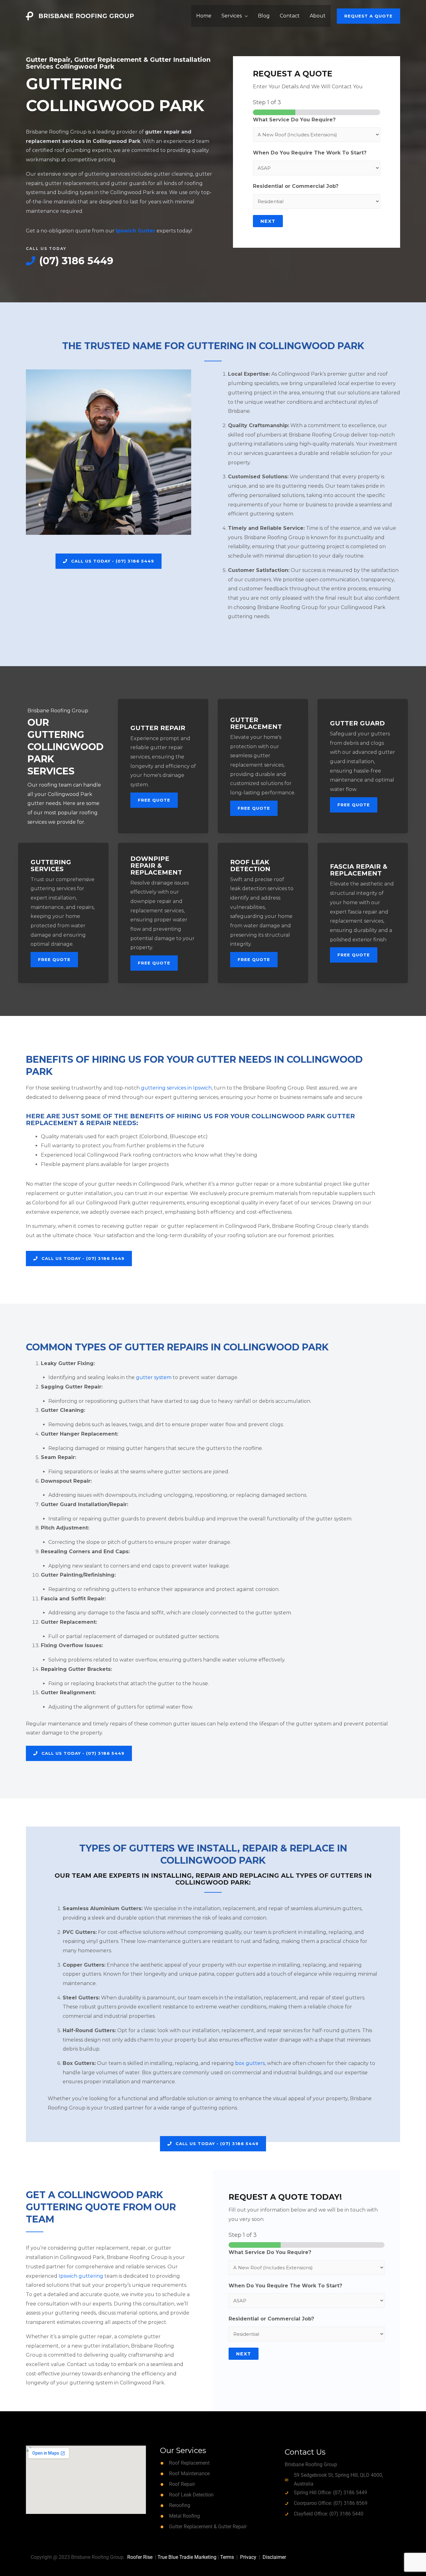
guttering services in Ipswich (176, 1088)
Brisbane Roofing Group (86, 16)
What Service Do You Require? (294, 120)
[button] (368, 16)
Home (204, 16)
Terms (227, 2557)
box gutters (250, 2063)
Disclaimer (274, 2557)
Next (268, 221)
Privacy (248, 2557)
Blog (264, 16)
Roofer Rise (140, 2557)
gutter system (154, 1377)
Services (232, 16)
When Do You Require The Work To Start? (310, 153)
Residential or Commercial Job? (296, 186)
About (318, 16)
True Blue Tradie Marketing (187, 2557)
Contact (290, 16)
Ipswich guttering (81, 2276)
